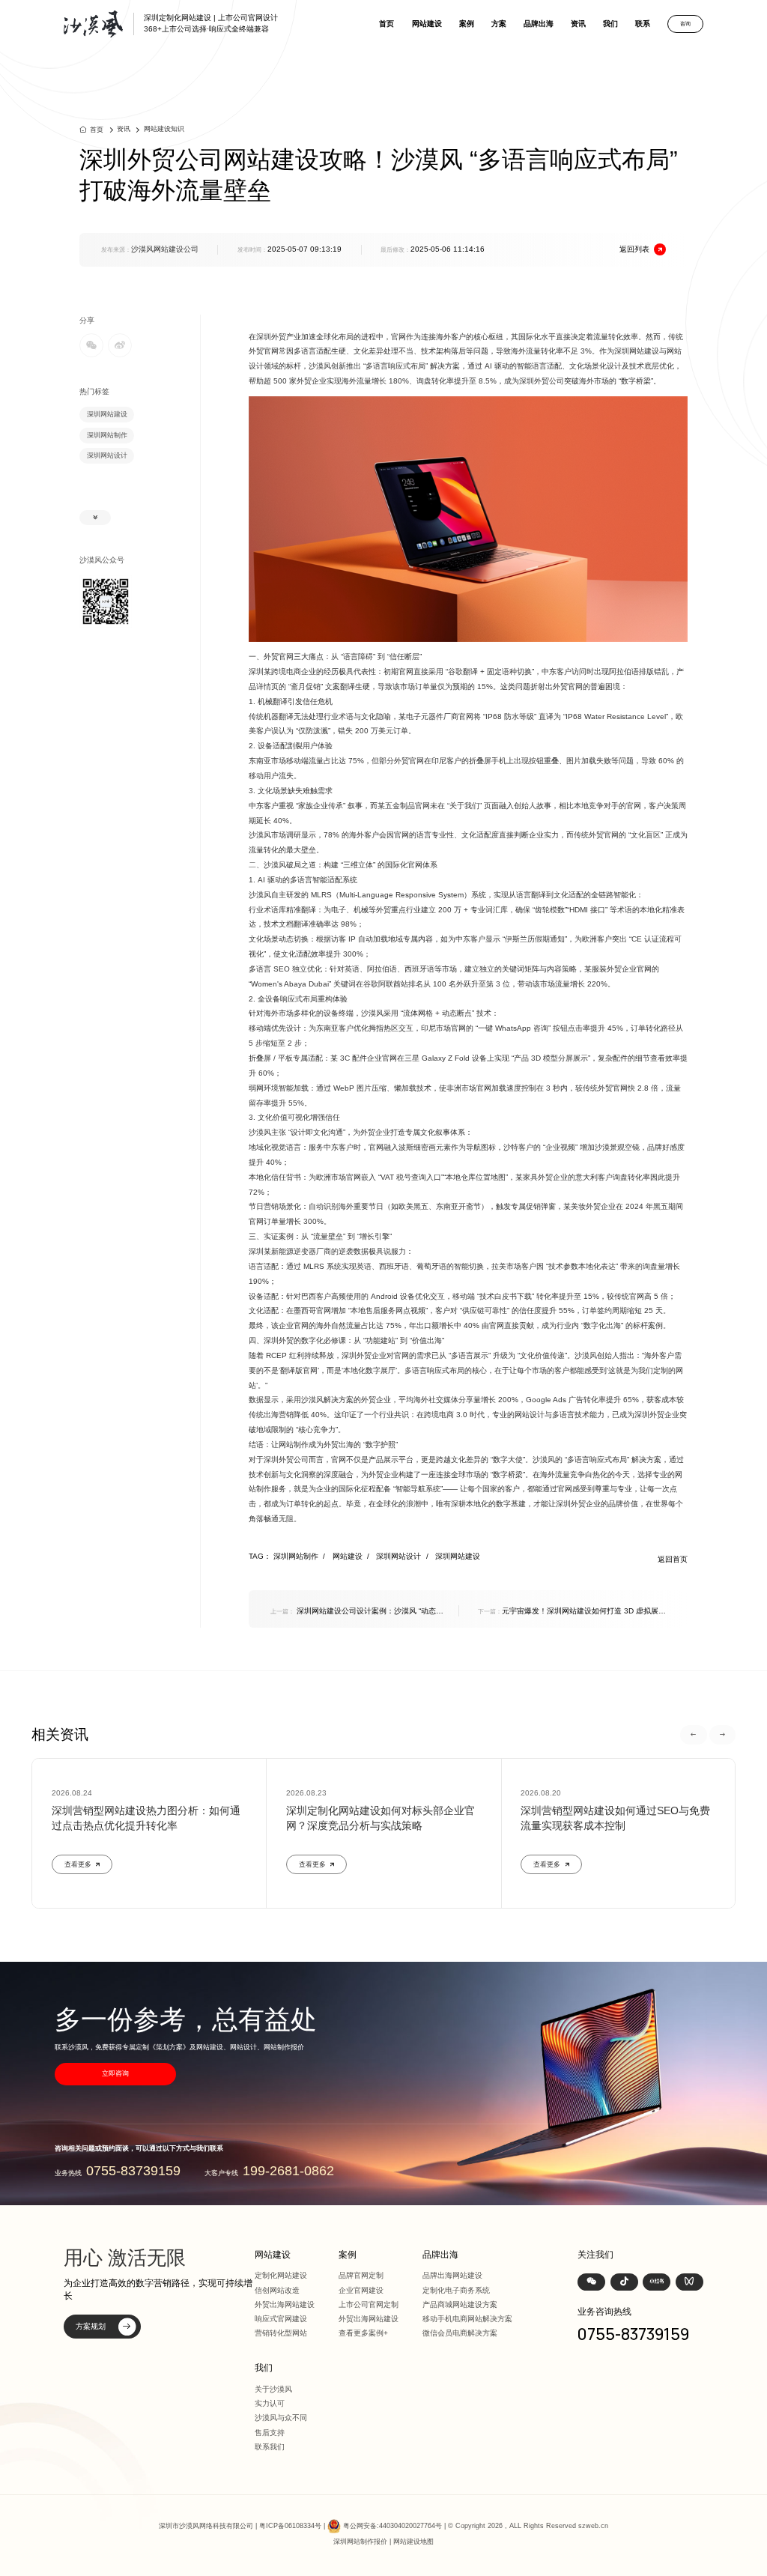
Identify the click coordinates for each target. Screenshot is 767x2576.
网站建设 (427, 24)
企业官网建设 (361, 2290)
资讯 (578, 24)
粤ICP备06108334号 (290, 2526)
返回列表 (634, 249)
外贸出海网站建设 (285, 2304)
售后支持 (270, 2433)
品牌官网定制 (361, 2275)
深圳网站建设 (107, 414)
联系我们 (270, 2447)
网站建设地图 (413, 2542)
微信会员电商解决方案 (460, 2333)
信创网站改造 (277, 2290)
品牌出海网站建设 (452, 2275)
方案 (499, 24)
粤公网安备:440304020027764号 (392, 2526)
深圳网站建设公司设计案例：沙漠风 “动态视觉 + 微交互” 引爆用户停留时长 (357, 1612)
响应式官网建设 (281, 2319)
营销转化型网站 (281, 2333)
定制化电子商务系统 (456, 2290)
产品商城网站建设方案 (460, 2304)
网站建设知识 (164, 129)
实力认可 (270, 2403)
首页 (386, 24)
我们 (610, 24)
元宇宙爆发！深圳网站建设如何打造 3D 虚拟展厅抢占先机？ (572, 1612)
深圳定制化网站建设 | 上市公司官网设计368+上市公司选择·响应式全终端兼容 (211, 23)
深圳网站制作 (107, 435)
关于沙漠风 (273, 2389)
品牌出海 (539, 24)
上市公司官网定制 (369, 2304)
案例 (467, 24)
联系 (643, 24)
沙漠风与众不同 (281, 2418)
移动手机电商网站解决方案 (467, 2319)
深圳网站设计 (107, 455)
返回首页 (673, 1559)
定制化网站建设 (281, 2275)
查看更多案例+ (363, 2333)
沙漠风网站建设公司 (165, 249)
